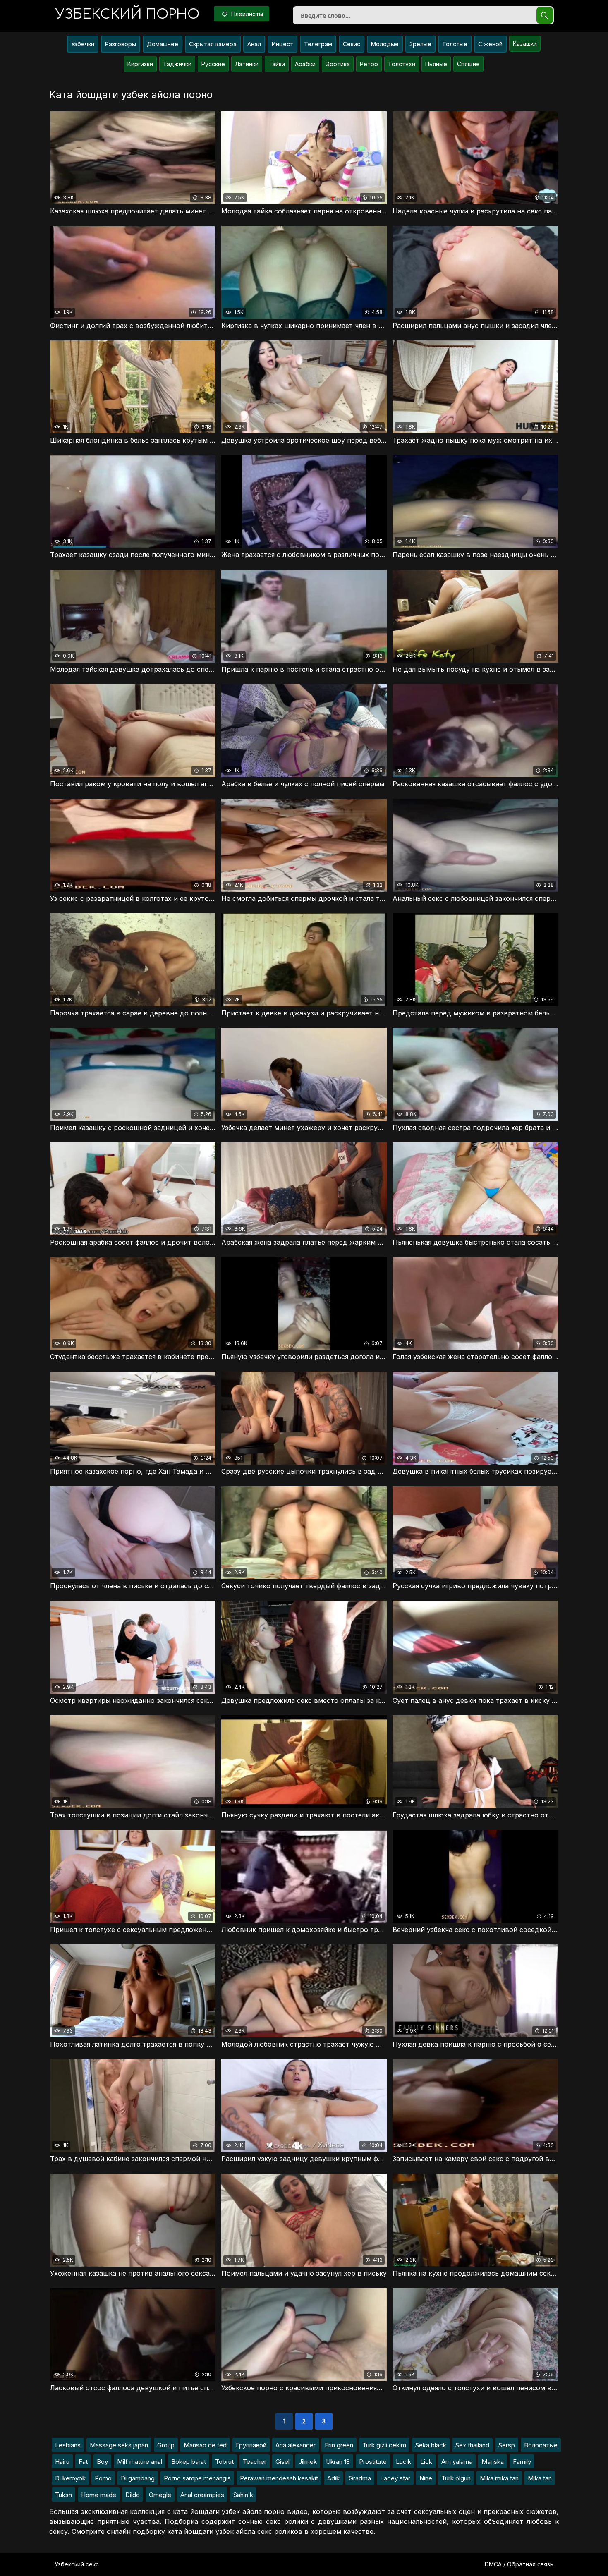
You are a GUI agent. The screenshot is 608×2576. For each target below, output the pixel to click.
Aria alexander (296, 2445)
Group (166, 2445)
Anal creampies (202, 2495)
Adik (333, 2478)
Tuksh (63, 2495)
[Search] (545, 15)
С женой (490, 44)
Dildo (133, 2495)
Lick (426, 2462)
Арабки (305, 64)
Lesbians (68, 2445)
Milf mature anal (140, 2462)
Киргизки (140, 64)
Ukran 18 (338, 2462)
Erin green (339, 2445)
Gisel (282, 2462)
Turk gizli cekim (384, 2445)
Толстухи (402, 64)
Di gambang (138, 2478)
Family (522, 2462)
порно (127, 14)
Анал (254, 44)
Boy (102, 2462)
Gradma (360, 2478)
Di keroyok (70, 2478)
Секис (352, 44)
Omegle (160, 2495)
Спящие (468, 64)
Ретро (369, 64)
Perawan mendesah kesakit (279, 2478)
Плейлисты (246, 14)
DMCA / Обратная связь (519, 2564)
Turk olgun (456, 2478)
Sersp (507, 2445)
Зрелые (420, 44)
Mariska (493, 2462)
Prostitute (373, 2462)
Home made (99, 2495)
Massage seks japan (119, 2445)
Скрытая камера (213, 44)
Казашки (525, 44)
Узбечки (83, 44)
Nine (426, 2478)
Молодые (385, 44)
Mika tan (540, 2478)
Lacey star (395, 2478)
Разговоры (121, 44)
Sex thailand (472, 2445)
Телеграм (318, 44)
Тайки (277, 64)
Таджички (177, 64)
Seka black (431, 2445)
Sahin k (243, 2495)
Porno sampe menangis (197, 2478)
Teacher (255, 2462)
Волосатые (541, 2445)
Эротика (338, 64)
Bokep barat (189, 2462)
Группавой (251, 2445)
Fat (83, 2462)
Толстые (455, 44)
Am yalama (457, 2462)
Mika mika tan (499, 2478)
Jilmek (308, 2462)
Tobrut (224, 2462)
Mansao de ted (205, 2445)
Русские (213, 64)
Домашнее (163, 44)
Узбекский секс (77, 2564)
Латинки (247, 64)
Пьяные (436, 64)
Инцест (282, 44)
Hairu (62, 2462)
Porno (103, 2478)
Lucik (403, 2462)
